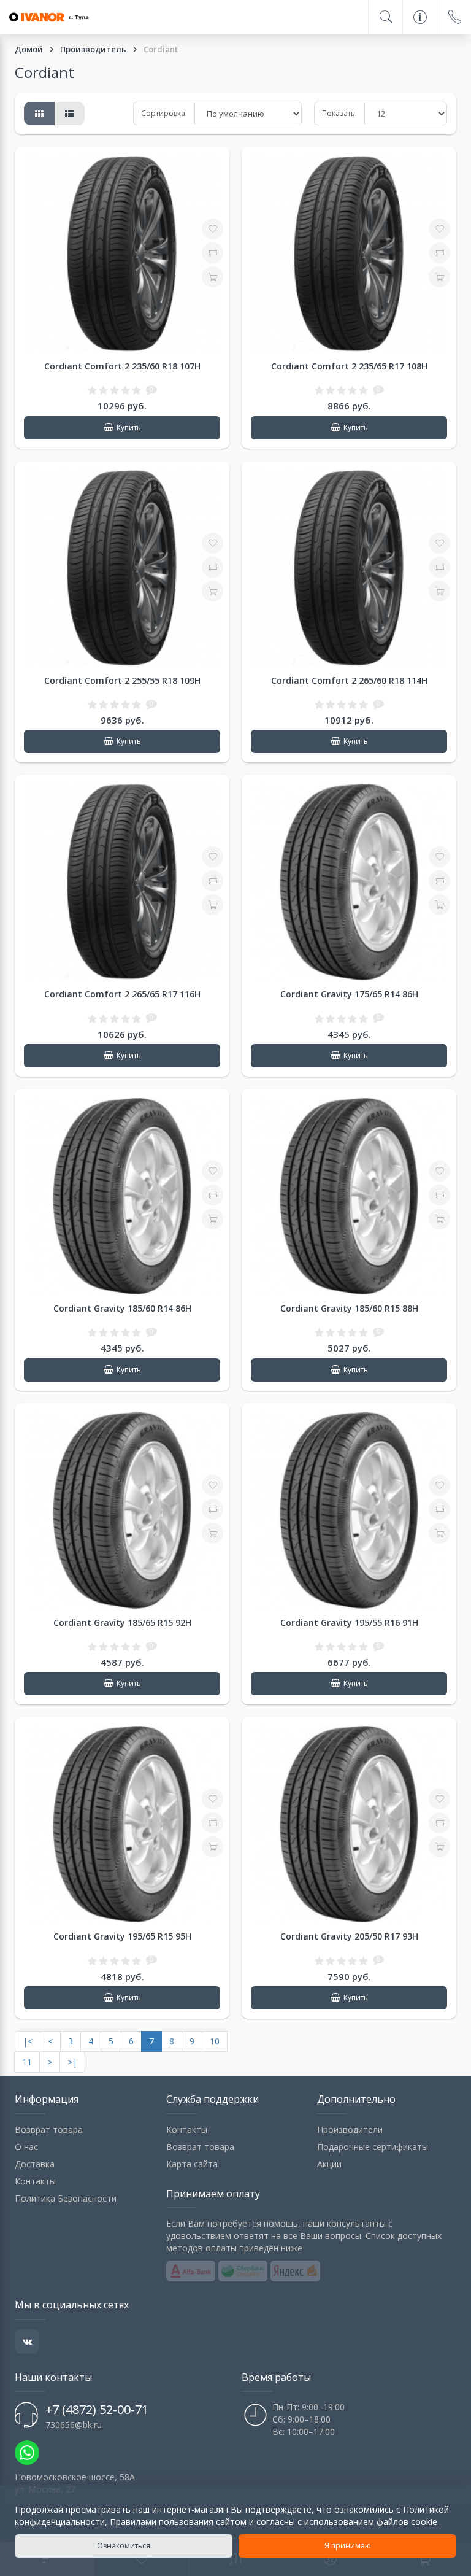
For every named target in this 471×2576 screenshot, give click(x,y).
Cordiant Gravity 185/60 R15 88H (349, 1308)
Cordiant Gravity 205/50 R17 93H (349, 1936)
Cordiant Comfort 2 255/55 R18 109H (122, 680)
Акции (329, 2164)
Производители (350, 2129)
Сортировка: (164, 113)
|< (28, 2041)
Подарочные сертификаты (373, 2147)
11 (27, 2062)
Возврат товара (49, 2129)
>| (72, 2062)
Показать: (339, 113)
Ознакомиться (124, 2546)
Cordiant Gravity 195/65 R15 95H (122, 1936)
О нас (26, 2147)
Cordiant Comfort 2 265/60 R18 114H (349, 680)
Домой (30, 49)
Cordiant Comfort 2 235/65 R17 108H (349, 366)
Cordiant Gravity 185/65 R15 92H (122, 1623)
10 (215, 2041)
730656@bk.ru (74, 2425)
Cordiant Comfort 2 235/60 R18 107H (122, 366)
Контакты (35, 2181)
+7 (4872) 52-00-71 (97, 2409)
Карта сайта (192, 2164)
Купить (129, 427)
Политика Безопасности (66, 2198)
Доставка (35, 2164)
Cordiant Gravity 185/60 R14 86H (122, 1308)
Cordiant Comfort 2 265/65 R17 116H (122, 994)
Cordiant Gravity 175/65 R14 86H (349, 994)
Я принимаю (348, 2546)
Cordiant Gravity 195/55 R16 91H (349, 1623)
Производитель (94, 49)
